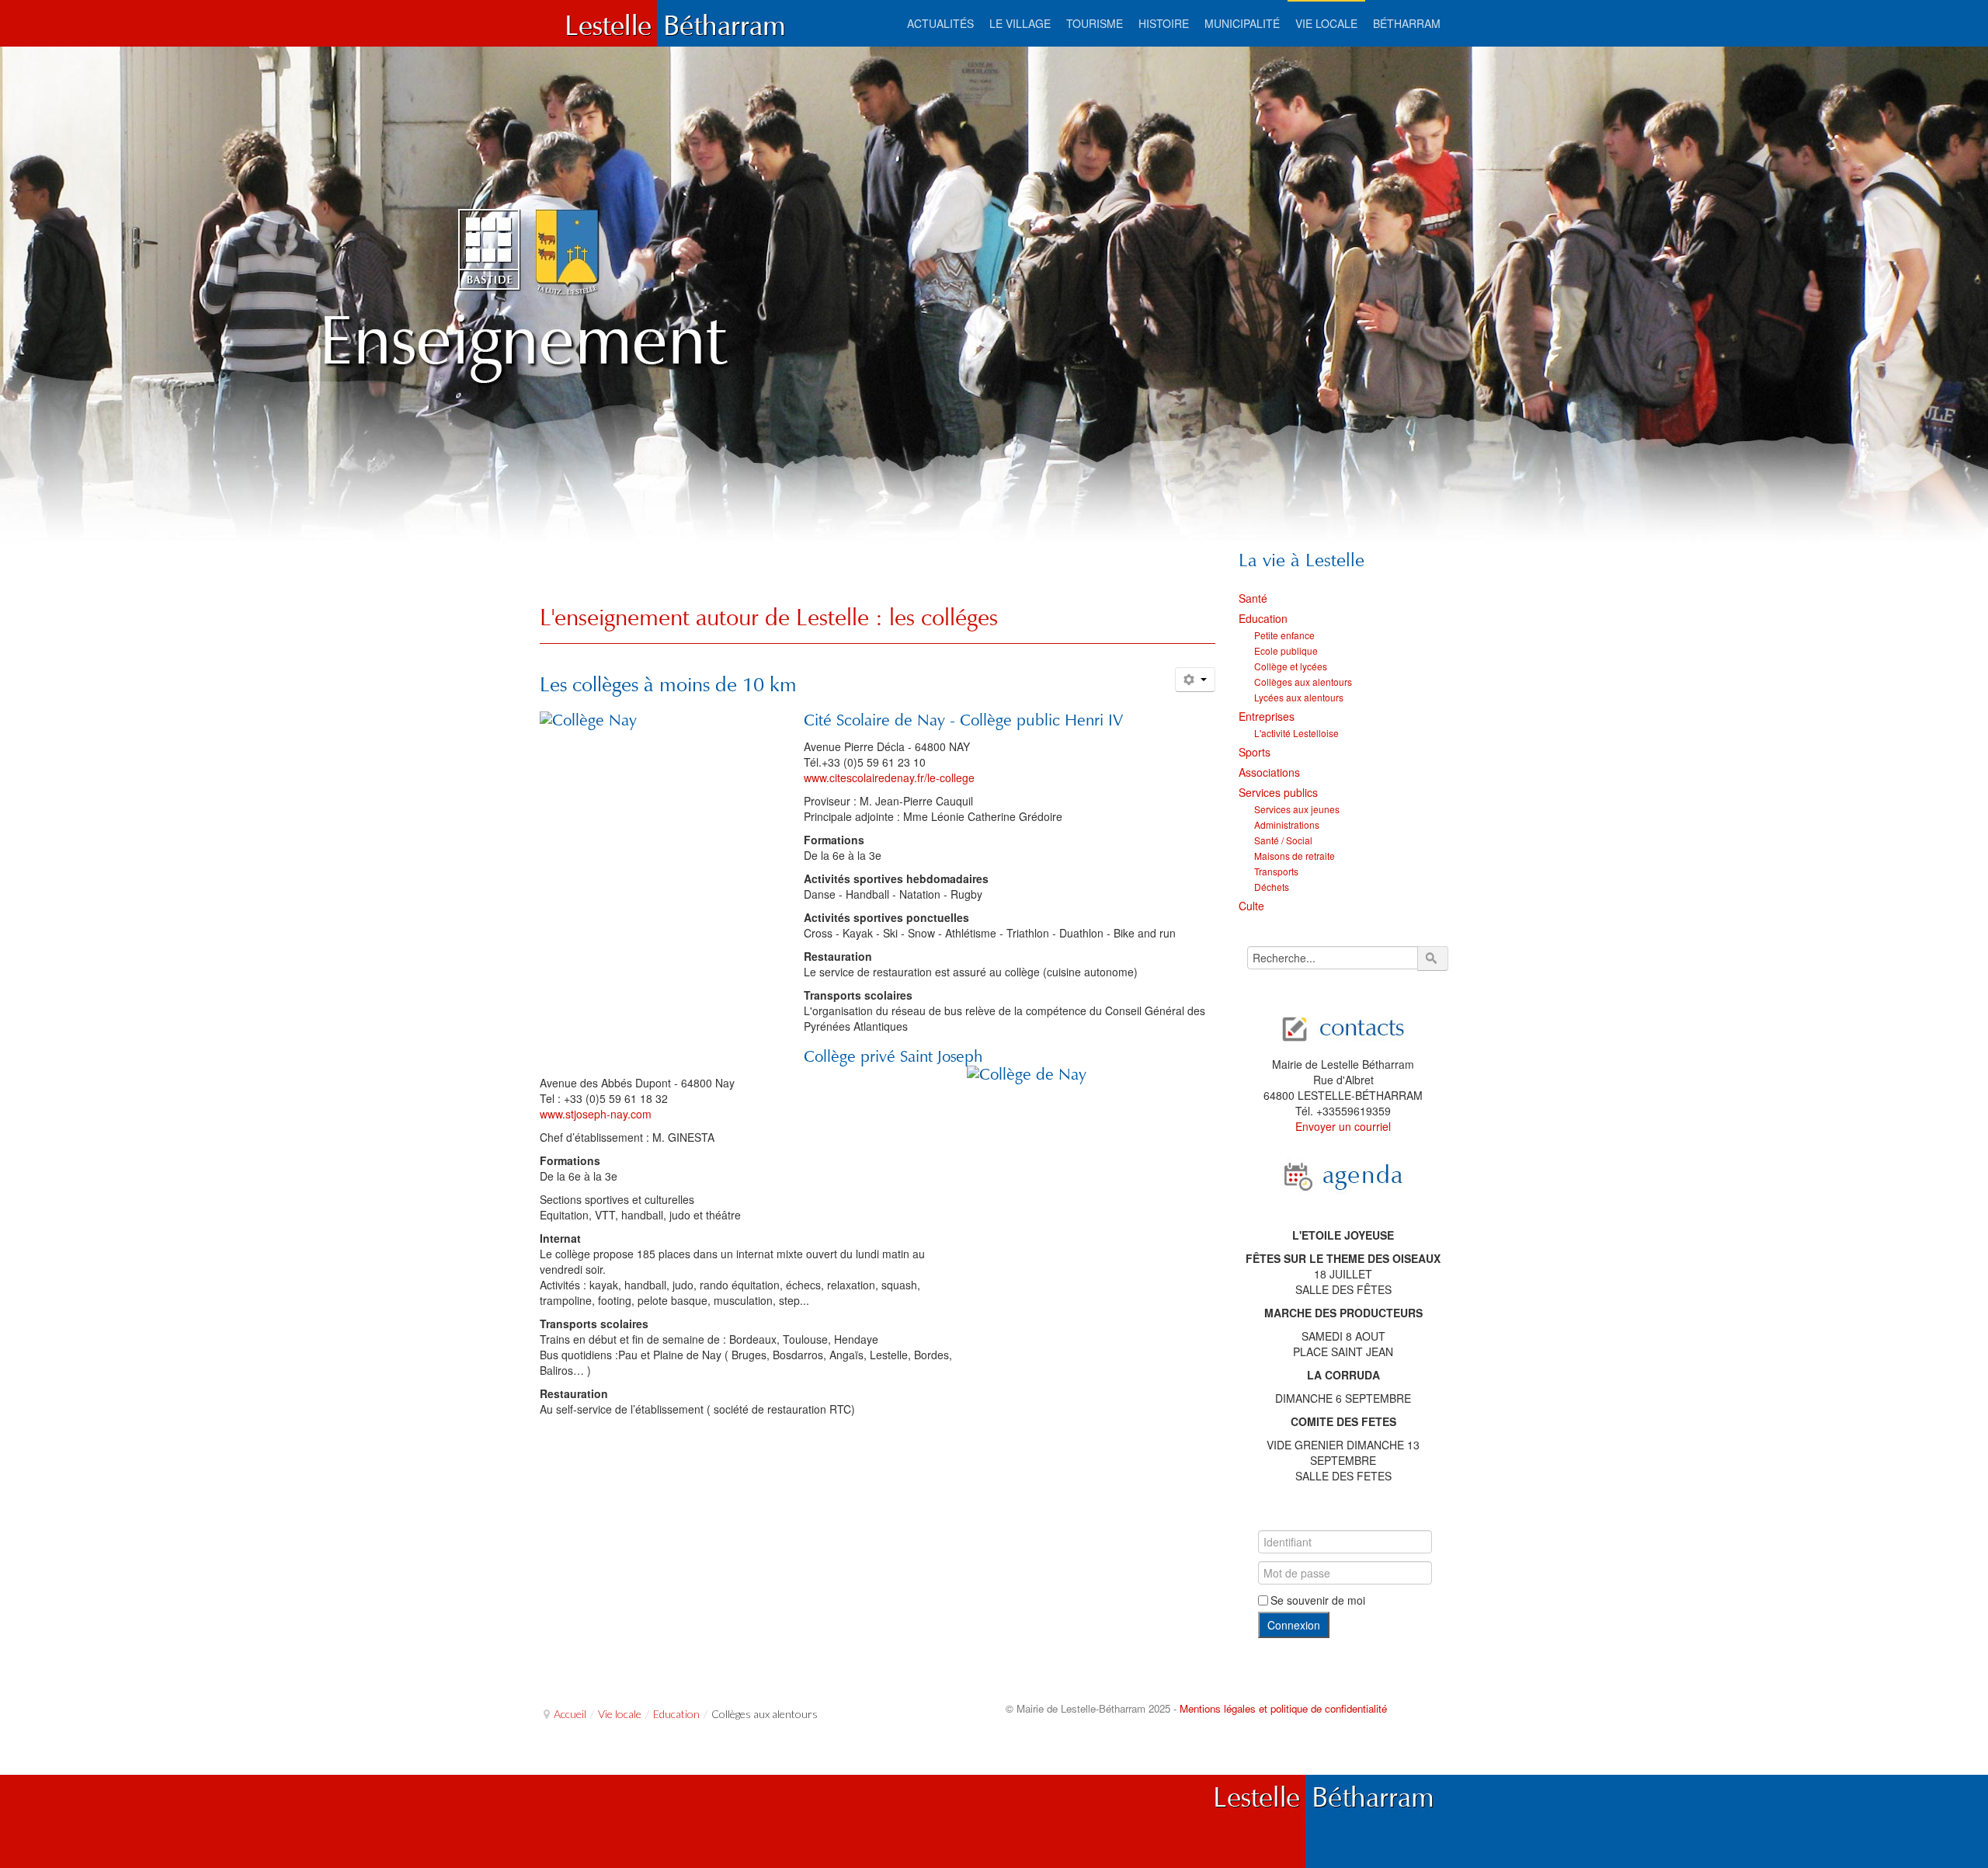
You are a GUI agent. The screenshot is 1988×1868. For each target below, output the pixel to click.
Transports (1276, 871)
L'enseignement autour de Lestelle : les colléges (769, 617)
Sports (1255, 752)
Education (1263, 618)
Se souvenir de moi (1318, 1600)
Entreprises (1267, 716)
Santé (1253, 598)
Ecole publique (1286, 650)
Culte (1251, 906)
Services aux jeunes (1297, 809)
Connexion (1294, 1625)
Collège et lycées (1291, 666)
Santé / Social (1283, 840)
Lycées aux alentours (1299, 697)
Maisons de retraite (1295, 856)
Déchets (1272, 887)
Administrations (1287, 824)
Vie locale (620, 1714)
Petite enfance (1284, 635)
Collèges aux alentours (1303, 682)
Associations (1269, 772)
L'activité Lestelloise (1296, 733)
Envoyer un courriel (1343, 1126)
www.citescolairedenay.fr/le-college (889, 777)
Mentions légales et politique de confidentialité (1283, 1708)
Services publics (1278, 792)
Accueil (570, 1714)
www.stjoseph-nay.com (596, 1114)
